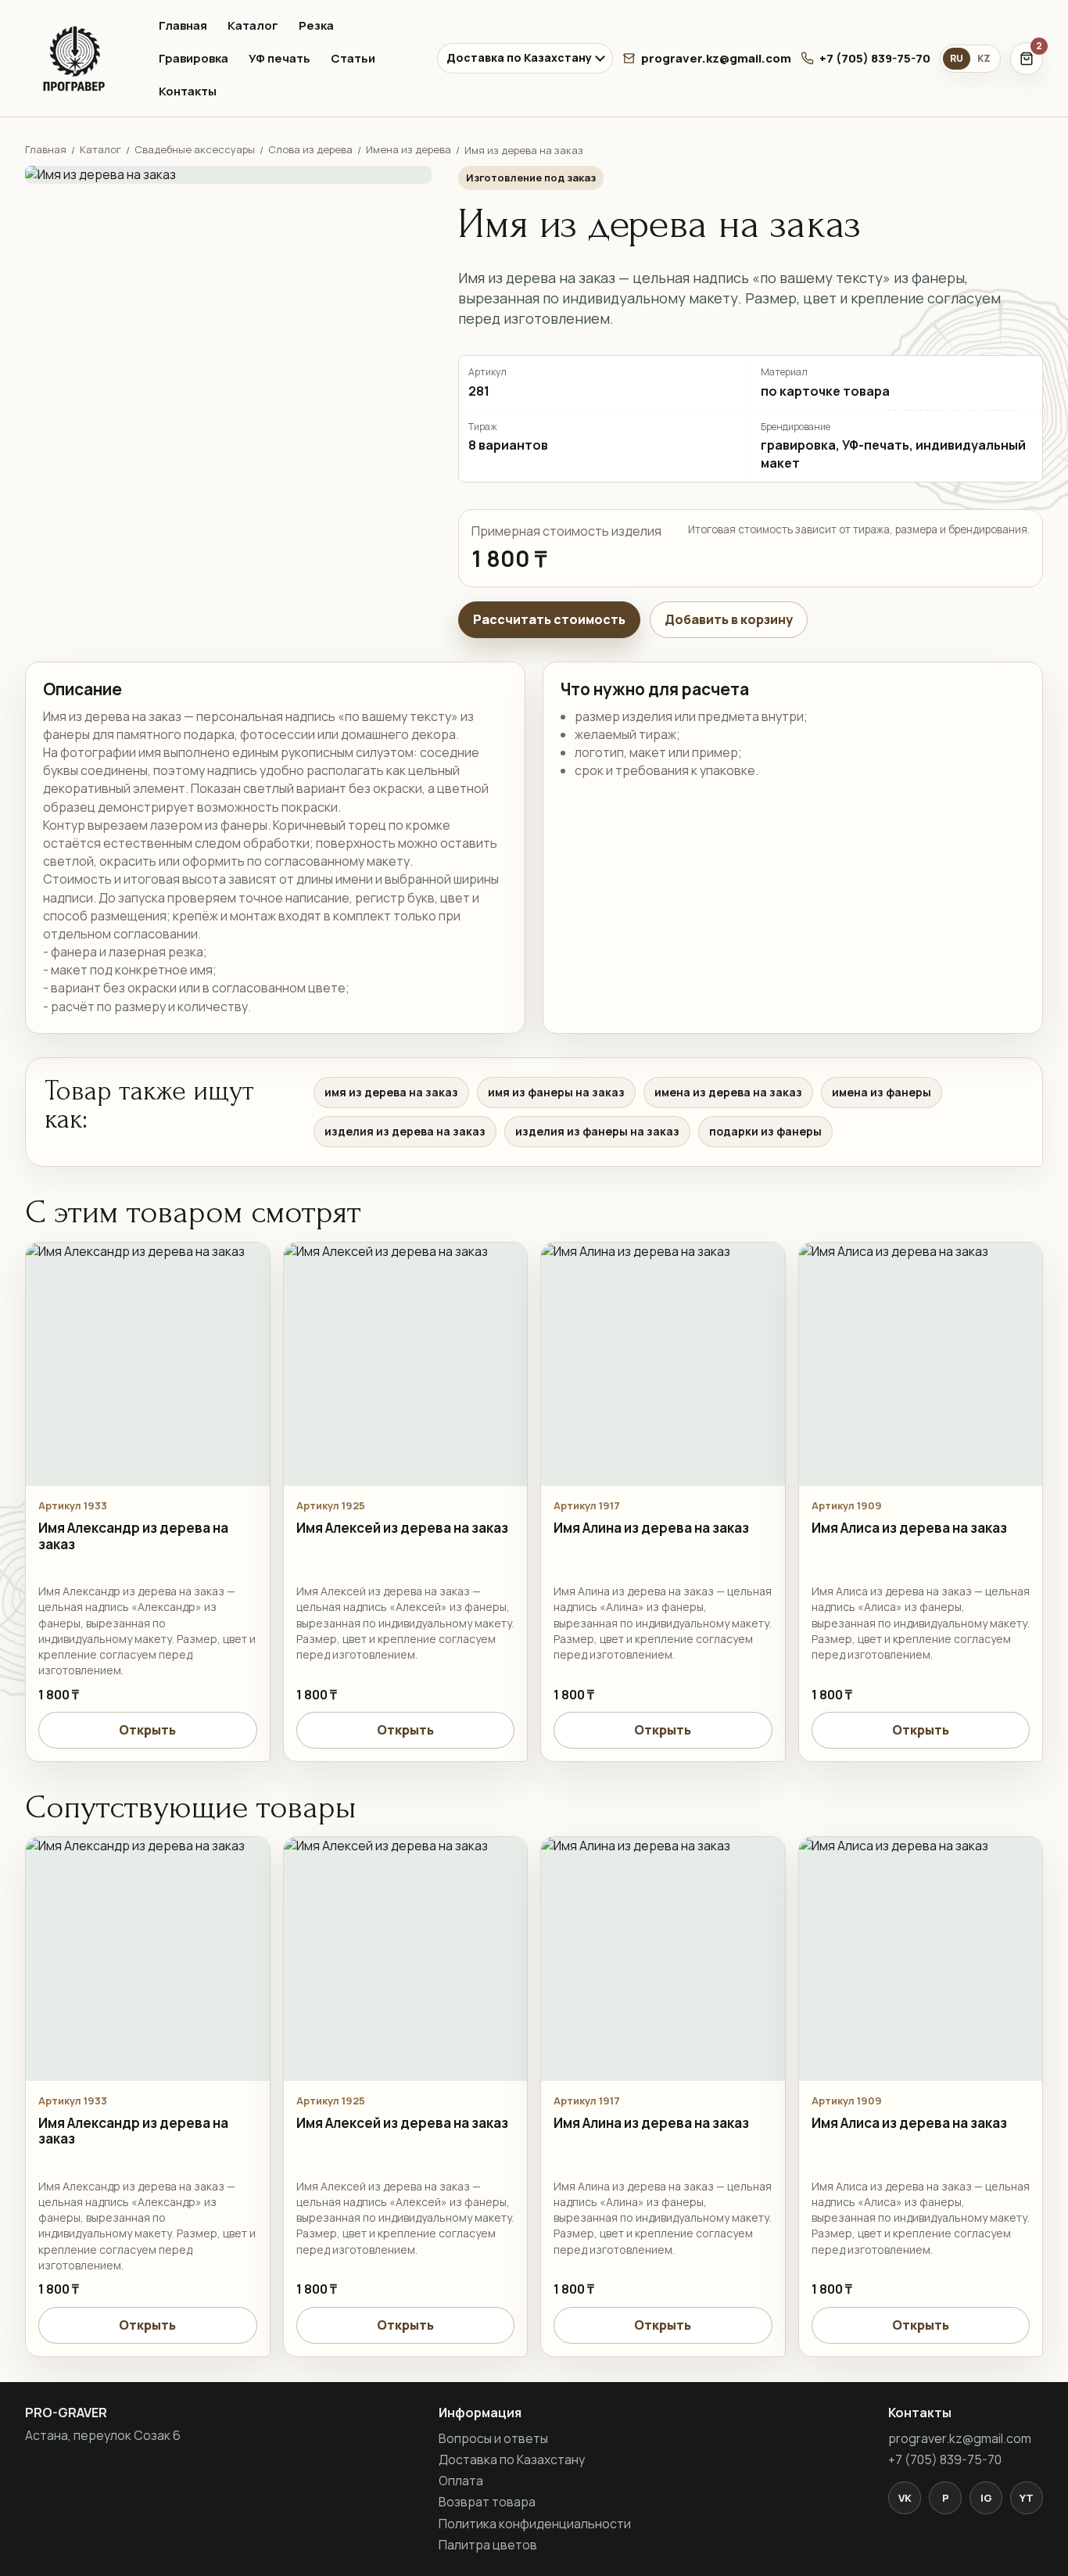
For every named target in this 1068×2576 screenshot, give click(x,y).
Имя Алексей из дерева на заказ (402, 1528)
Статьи (353, 58)
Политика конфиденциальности (535, 2524)
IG (986, 2498)
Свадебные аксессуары (195, 149)
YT (1027, 2498)
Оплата (461, 2481)
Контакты (188, 91)
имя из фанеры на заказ (556, 1092)
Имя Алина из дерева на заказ (651, 1528)
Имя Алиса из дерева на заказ (909, 1528)
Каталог (253, 25)
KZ (984, 58)
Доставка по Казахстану (519, 57)
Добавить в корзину (729, 619)
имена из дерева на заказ (728, 1092)
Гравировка (194, 58)
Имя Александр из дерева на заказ (133, 1536)
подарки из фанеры (765, 1131)
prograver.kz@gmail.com (716, 58)
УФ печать (280, 58)
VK (905, 2498)
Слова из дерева (310, 149)
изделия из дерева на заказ (405, 1131)
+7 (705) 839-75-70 (875, 58)
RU (957, 58)
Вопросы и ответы (493, 2438)
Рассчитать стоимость (549, 619)
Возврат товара (487, 2502)
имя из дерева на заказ (391, 1092)
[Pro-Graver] (78, 59)
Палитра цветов (488, 2545)
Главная (183, 25)
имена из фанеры (882, 1092)
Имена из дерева (409, 149)
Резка (316, 25)
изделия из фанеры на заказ (597, 1131)
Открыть (147, 1730)
